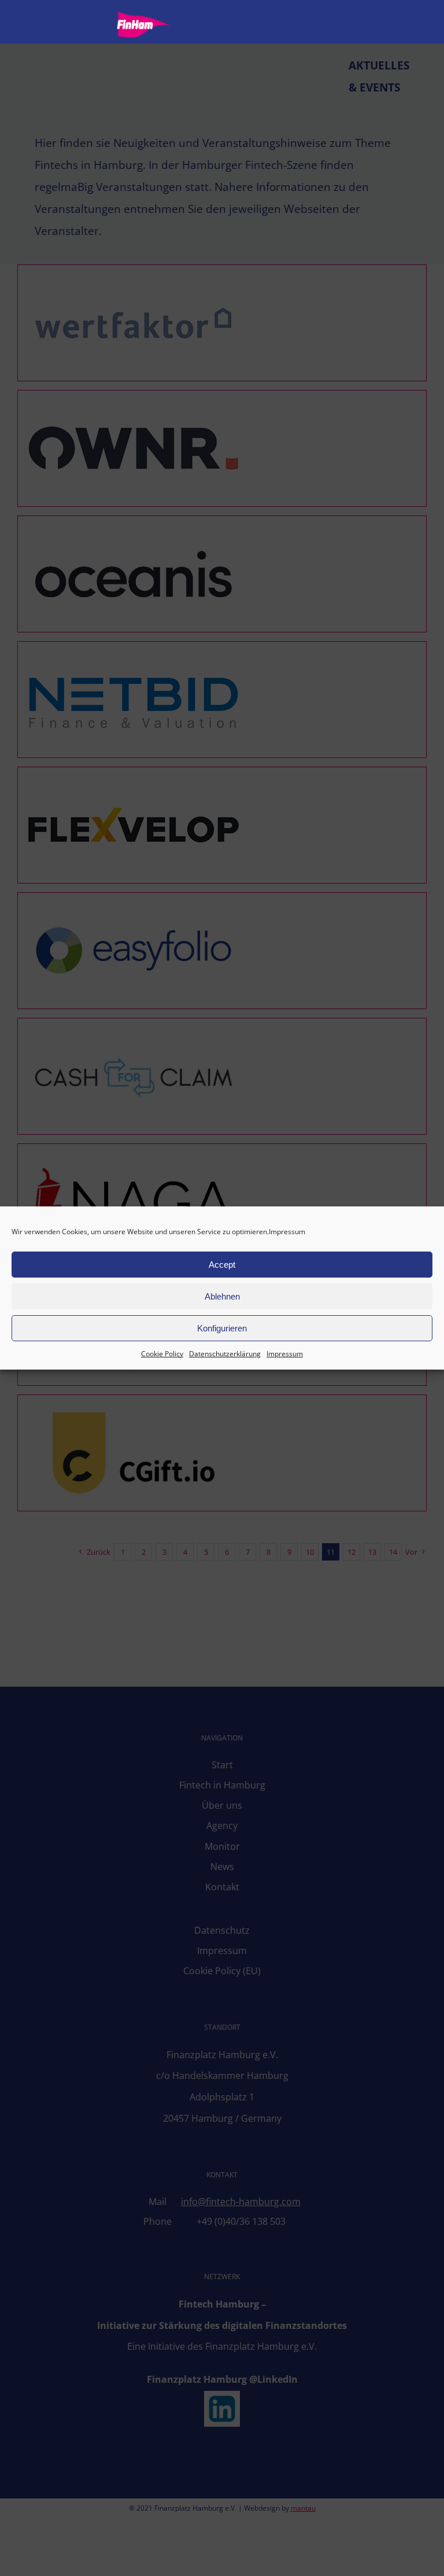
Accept (222, 1265)
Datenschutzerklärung (225, 1354)
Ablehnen (222, 1296)
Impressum (287, 1232)
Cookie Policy (162, 1354)
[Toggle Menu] (418, 25)
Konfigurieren (222, 1328)
